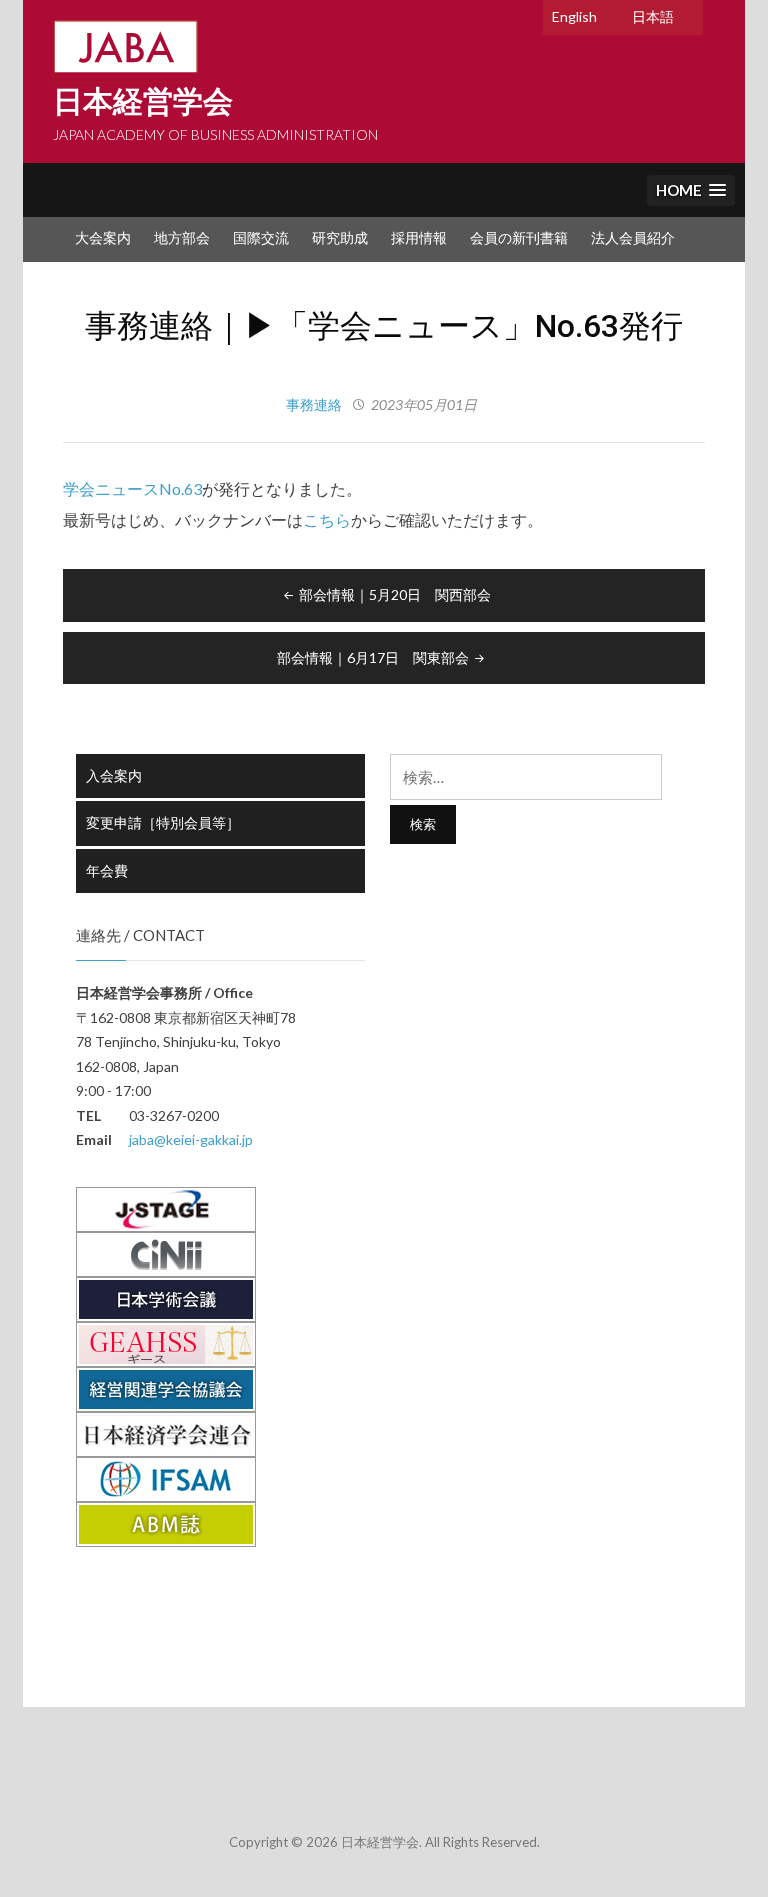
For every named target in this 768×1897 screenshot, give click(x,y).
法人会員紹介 (633, 237)
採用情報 (419, 237)
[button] (691, 190)
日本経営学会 (143, 101)
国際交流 (261, 237)
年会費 (107, 870)
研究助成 (340, 237)
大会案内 (103, 237)
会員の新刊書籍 (519, 237)
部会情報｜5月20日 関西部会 (395, 594)
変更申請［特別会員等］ (163, 822)
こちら (327, 519)
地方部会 (182, 237)
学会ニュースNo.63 (132, 488)
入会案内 (114, 775)
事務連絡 (314, 404)
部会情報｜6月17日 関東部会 (373, 657)
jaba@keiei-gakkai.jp (191, 1139)
